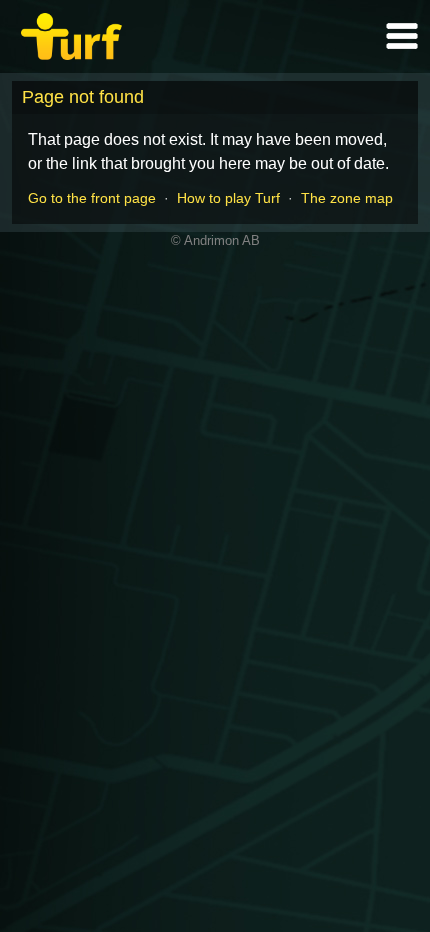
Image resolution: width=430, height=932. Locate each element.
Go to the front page (92, 198)
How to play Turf (228, 198)
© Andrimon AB (215, 240)
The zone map (347, 198)
